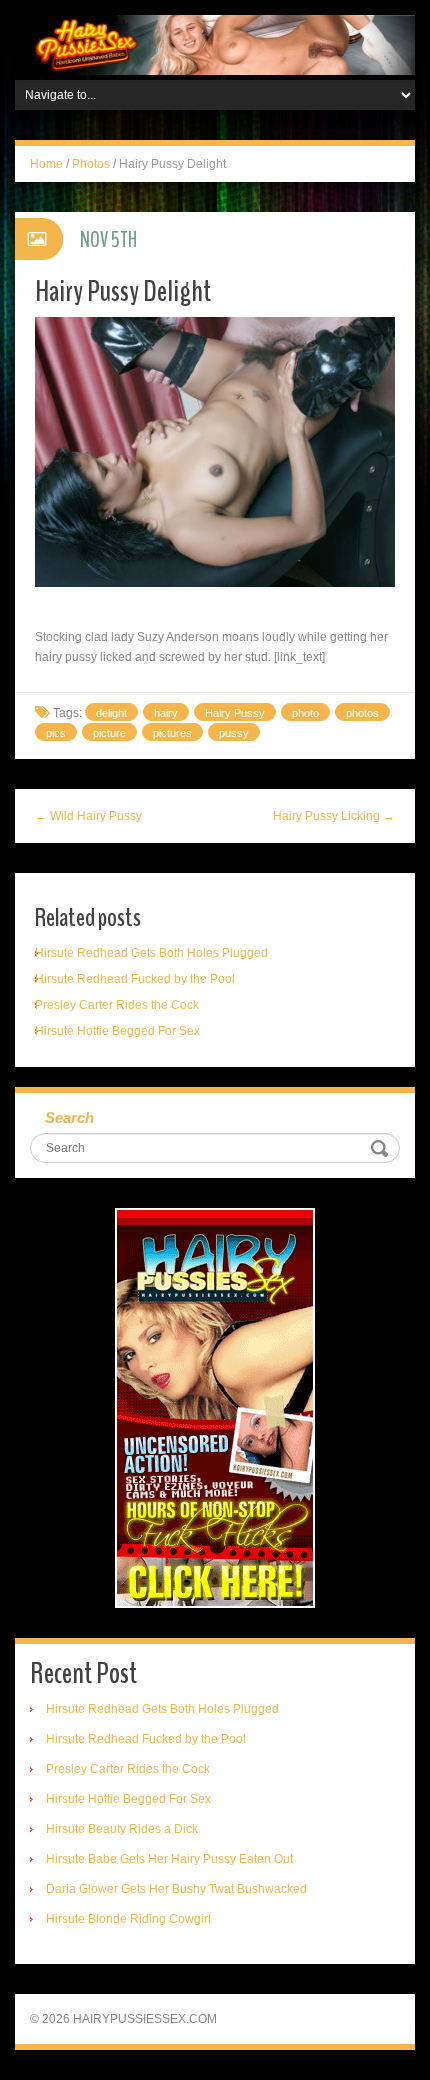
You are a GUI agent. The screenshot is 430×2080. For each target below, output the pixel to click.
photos (362, 713)
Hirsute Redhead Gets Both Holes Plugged (151, 953)
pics (56, 733)
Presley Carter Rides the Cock (117, 1005)
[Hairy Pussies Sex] (215, 44)
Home (46, 164)
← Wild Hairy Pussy (88, 816)
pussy (234, 733)
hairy (166, 713)
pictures (172, 733)
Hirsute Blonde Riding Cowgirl (128, 1919)
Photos (91, 164)
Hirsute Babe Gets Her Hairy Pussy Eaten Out (169, 1859)
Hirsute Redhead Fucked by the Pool (135, 979)
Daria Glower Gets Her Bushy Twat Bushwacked (176, 1889)
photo (305, 713)
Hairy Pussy (235, 713)
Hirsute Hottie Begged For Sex (117, 1031)
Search (69, 1117)
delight (111, 713)
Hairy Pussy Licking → (334, 816)
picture (109, 733)
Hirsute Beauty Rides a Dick (122, 1829)
